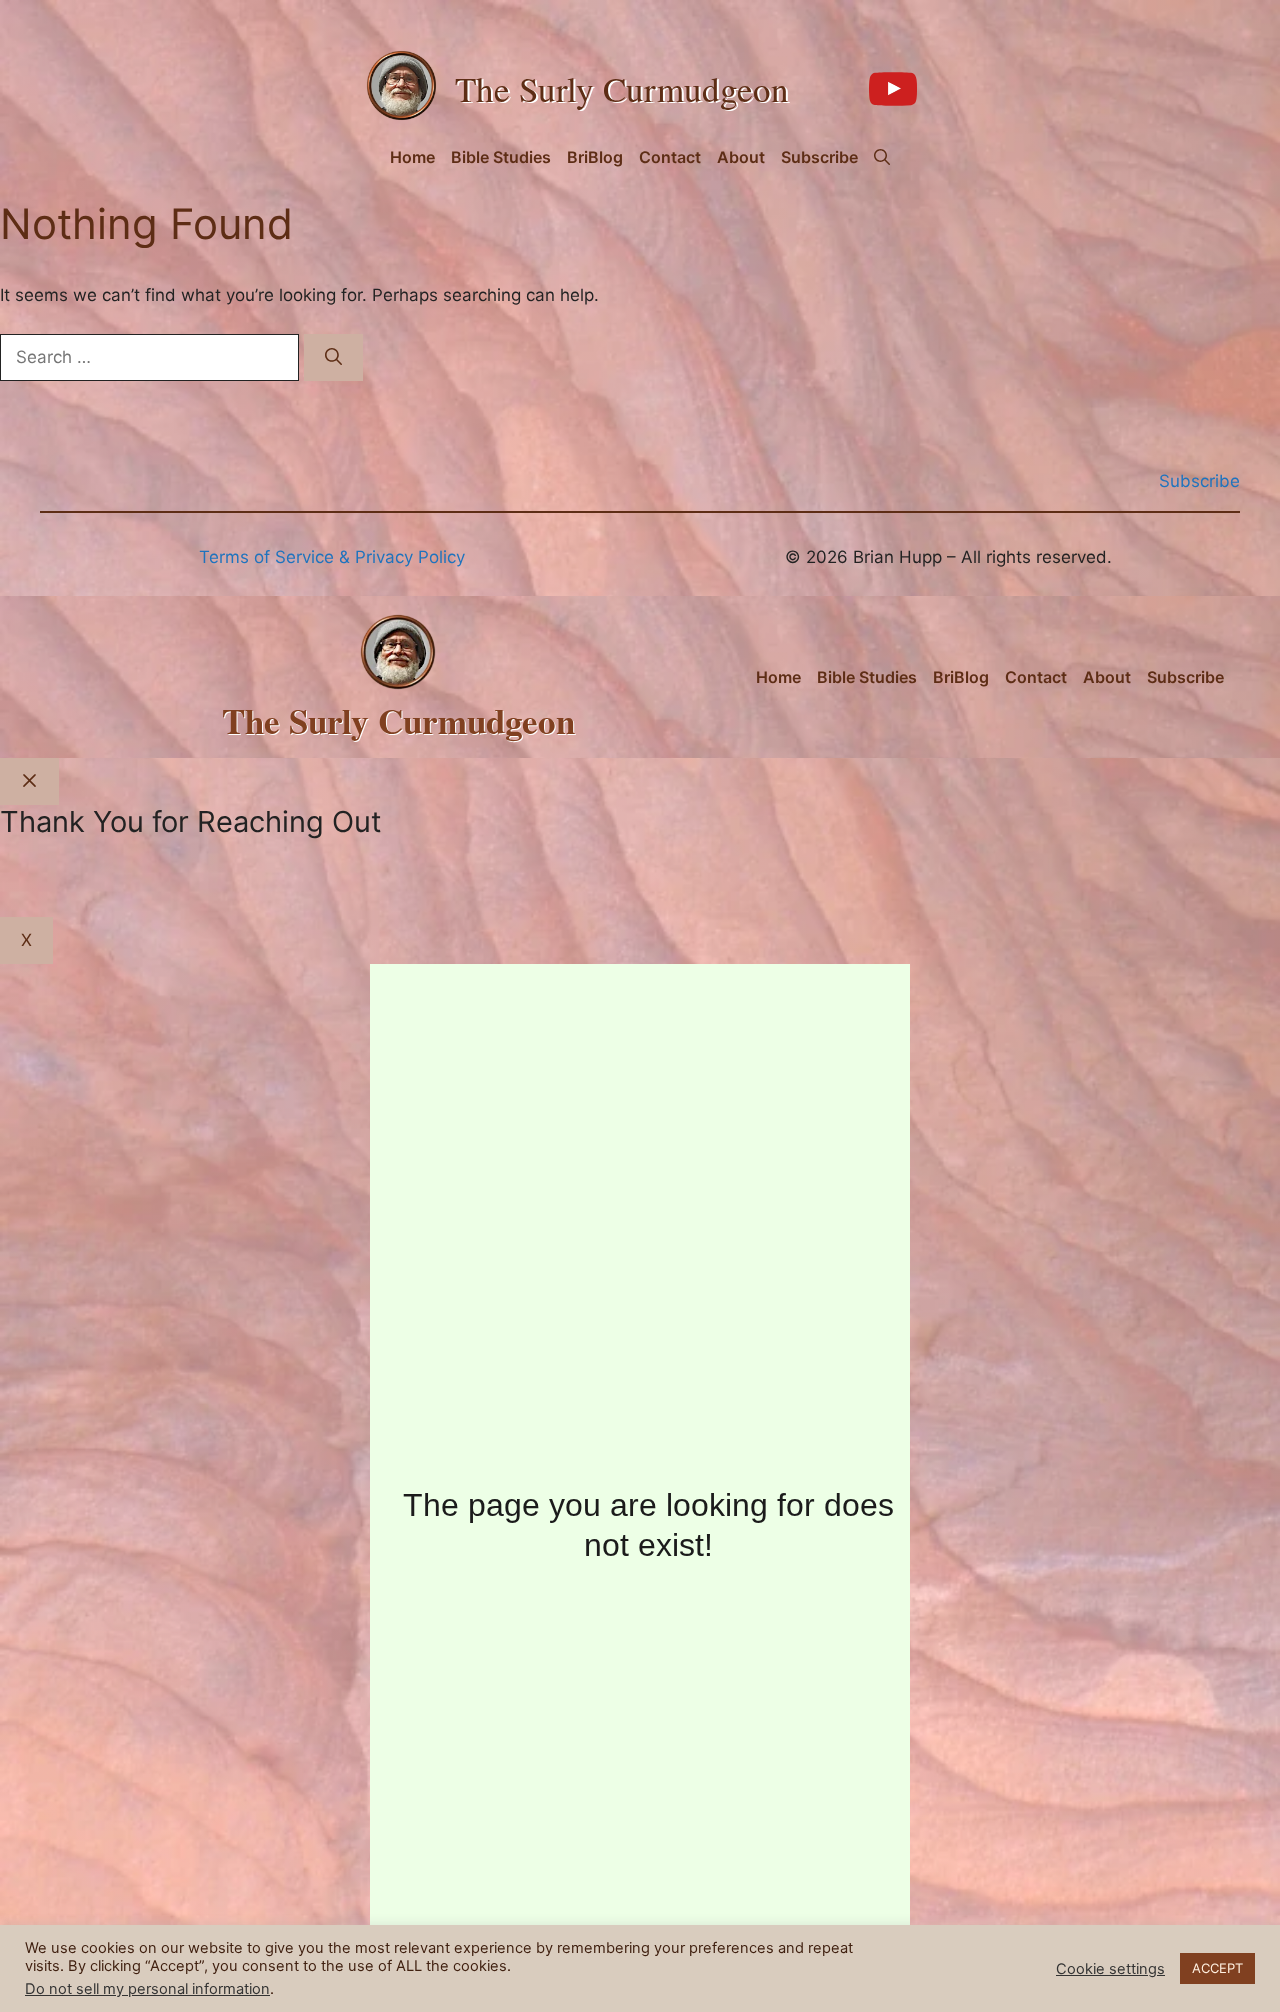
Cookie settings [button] (1110, 1969)
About (741, 157)
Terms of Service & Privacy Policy (332, 557)
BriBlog (595, 157)
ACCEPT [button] (1217, 1968)
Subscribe (819, 157)
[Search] (333, 358)
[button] (882, 157)
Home (412, 157)
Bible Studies (501, 157)
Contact (670, 157)
